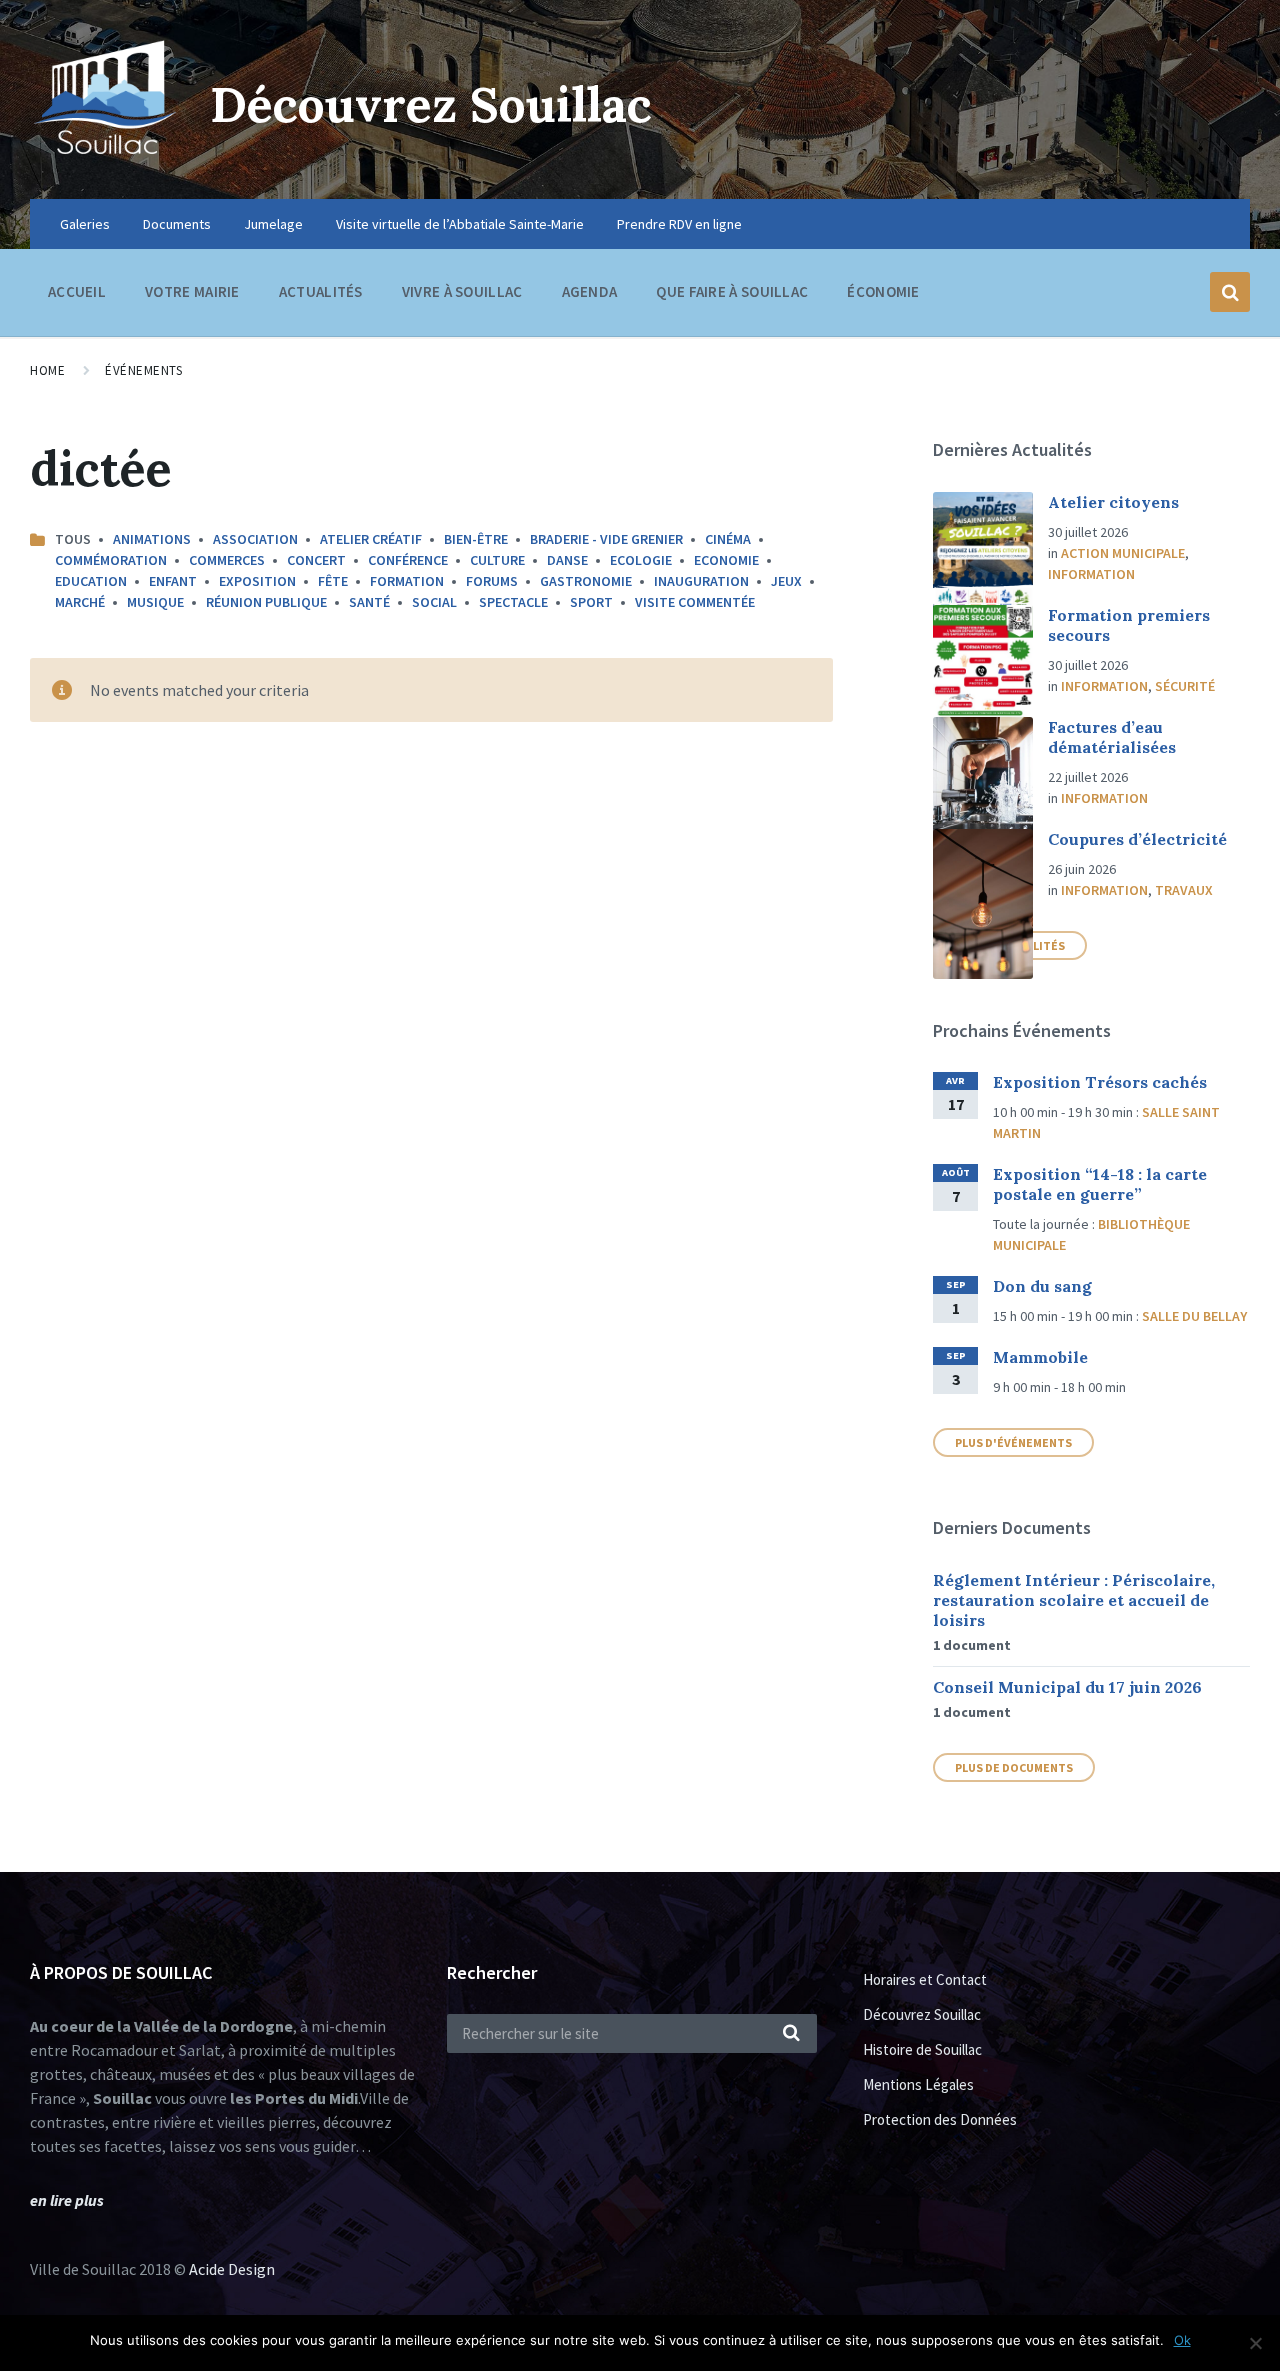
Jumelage (273, 224)
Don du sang (1042, 1286)
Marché (80, 602)
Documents (177, 224)
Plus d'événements (1013, 1442)
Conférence (408, 560)
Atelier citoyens (1113, 502)
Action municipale (1123, 553)
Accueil (77, 291)
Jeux (786, 581)
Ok (1182, 2340)
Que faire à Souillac (732, 291)
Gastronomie (586, 581)
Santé (369, 602)
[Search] (792, 2034)
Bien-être (476, 539)
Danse (567, 560)
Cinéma (728, 539)
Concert (316, 560)
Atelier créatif (371, 539)
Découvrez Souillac (431, 104)
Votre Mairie (192, 291)
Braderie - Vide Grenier (606, 539)
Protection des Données (940, 2119)
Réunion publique (266, 602)
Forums (492, 581)
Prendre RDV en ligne (679, 224)
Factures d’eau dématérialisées (1112, 737)
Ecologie (641, 560)
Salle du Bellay (1194, 1316)
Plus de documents (1014, 1767)
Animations (152, 539)
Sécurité (1185, 686)
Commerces (227, 560)
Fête (333, 581)
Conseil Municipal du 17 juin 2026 (1067, 1687)
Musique (155, 602)
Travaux (1184, 890)
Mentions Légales (918, 2084)
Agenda (590, 291)
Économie (883, 291)
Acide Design (232, 2269)
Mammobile (1040, 1357)
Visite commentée (695, 602)
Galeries (85, 224)
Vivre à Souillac (462, 291)
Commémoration (111, 560)
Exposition (257, 581)
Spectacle (513, 602)
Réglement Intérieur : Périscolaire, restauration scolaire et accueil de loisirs (1074, 1600)
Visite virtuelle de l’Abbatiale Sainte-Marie (460, 224)
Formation (407, 581)
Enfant (173, 581)
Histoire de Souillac (922, 2049)
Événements (143, 370)
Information (1091, 574)
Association (255, 539)
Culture (497, 560)
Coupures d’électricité (1137, 839)
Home (47, 370)
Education (91, 581)
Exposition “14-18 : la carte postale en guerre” (1100, 1184)
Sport (591, 602)
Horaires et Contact (925, 1979)
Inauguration (701, 581)
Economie (726, 560)
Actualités (321, 291)
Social (434, 602)
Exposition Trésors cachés (1100, 1082)
